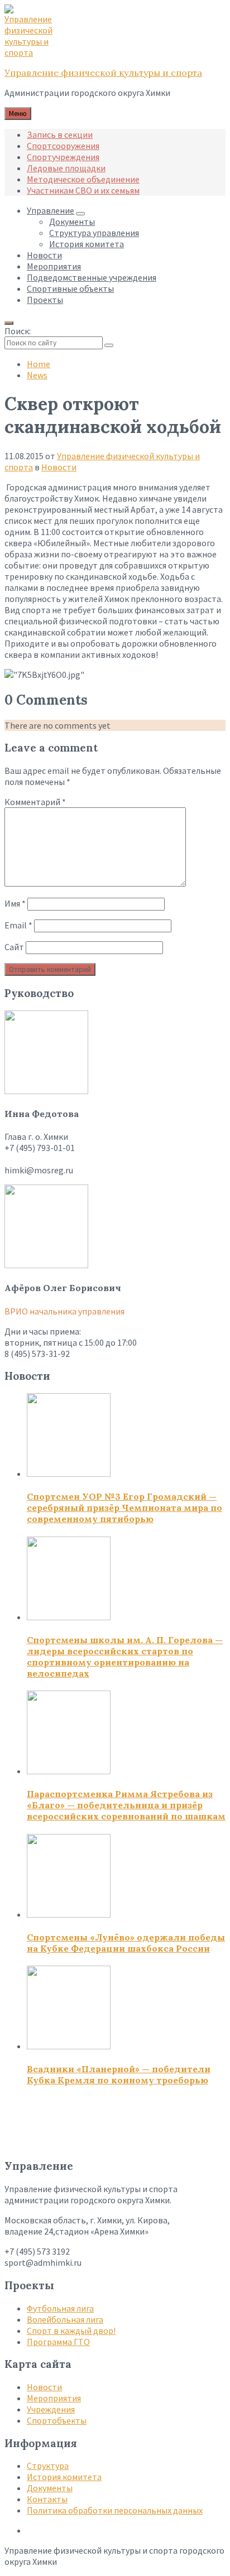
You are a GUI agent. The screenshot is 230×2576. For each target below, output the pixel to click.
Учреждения (51, 2409)
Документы (50, 2488)
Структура (48, 2466)
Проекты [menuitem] (45, 300)
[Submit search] (109, 345)
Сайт (14, 947)
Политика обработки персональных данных (115, 2510)
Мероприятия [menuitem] (54, 266)
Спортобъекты (57, 2420)
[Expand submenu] (80, 214)
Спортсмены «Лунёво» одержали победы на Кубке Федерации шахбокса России (126, 1943)
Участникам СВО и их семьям (83, 190)
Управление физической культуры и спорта (103, 73)
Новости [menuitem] (44, 255)
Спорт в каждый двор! (71, 2331)
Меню (18, 114)
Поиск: (18, 331)
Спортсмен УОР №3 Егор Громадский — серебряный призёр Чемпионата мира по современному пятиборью (124, 1508)
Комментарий (35, 802)
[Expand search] (9, 323)
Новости (59, 467)
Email (18, 925)
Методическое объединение (83, 179)
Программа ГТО (58, 2342)
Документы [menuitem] (72, 222)
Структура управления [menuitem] (94, 233)
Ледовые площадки (66, 168)
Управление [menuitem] (51, 210)
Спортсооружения (63, 146)
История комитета (64, 2477)
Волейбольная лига (65, 2319)
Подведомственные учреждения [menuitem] (92, 277)
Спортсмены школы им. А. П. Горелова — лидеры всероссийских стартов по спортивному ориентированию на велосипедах (125, 1657)
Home (39, 364)
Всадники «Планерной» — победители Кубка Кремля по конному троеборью (119, 2074)
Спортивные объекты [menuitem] (70, 288)
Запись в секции (60, 134)
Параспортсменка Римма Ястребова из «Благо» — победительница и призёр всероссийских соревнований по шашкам (126, 1805)
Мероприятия (54, 2398)
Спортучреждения (63, 157)
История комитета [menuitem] (87, 244)
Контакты (47, 2499)
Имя (15, 903)
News (37, 375)
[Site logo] (32, 52)
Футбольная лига (60, 2308)
